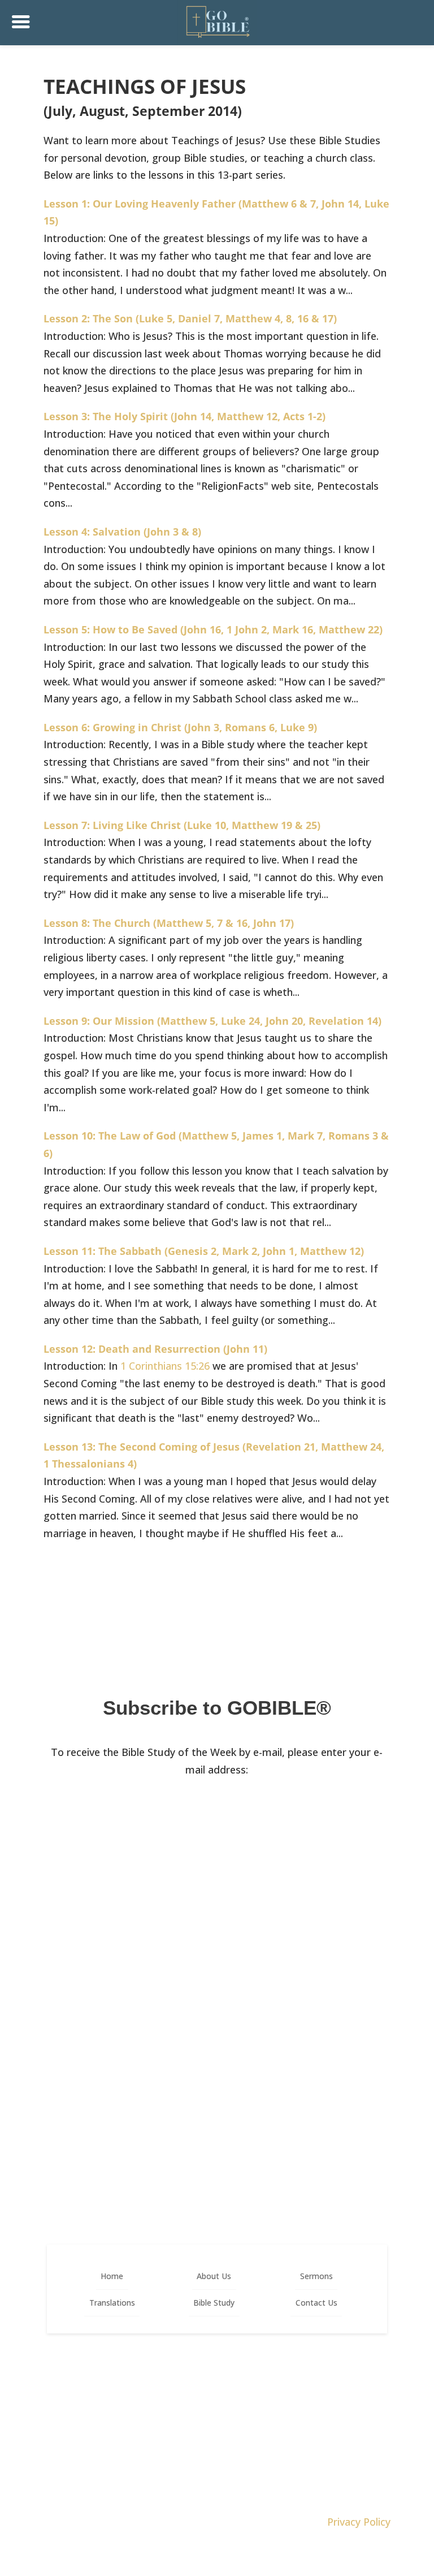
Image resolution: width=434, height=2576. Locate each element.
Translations (112, 2303)
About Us (214, 2276)
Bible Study (214, 2303)
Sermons (316, 2276)
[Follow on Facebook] (217, 2400)
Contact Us (316, 2303)
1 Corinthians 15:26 (165, 1366)
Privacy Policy (359, 2522)
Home (112, 2276)
